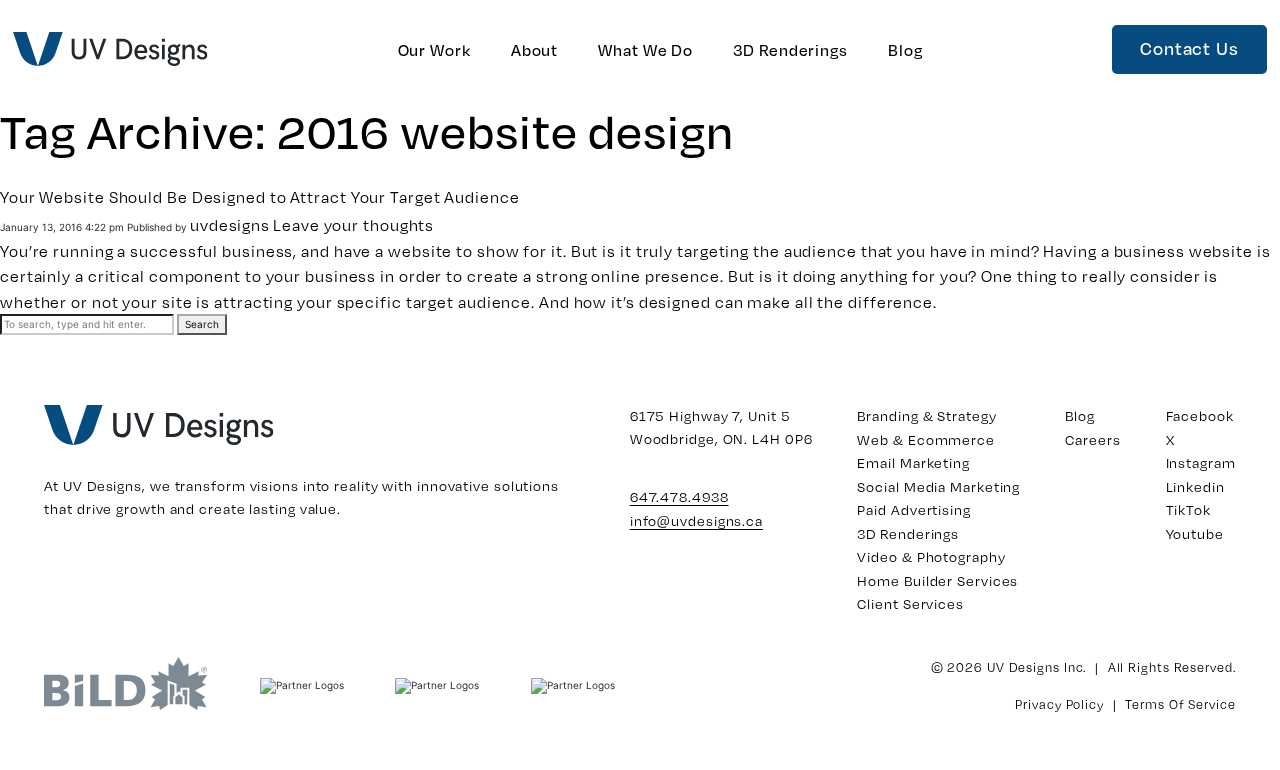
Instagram (1201, 462)
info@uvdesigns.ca (696, 520)
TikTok (1188, 509)
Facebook (1200, 415)
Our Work (434, 49)
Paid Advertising (913, 509)
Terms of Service (1180, 703)
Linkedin (1195, 486)
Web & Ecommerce (926, 439)
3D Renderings (790, 49)
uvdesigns (230, 224)
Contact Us (1189, 48)
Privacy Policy (1059, 703)
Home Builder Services (937, 580)
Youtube (1195, 533)
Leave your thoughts (353, 224)
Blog (905, 49)
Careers (1092, 439)
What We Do (645, 49)
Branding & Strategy (926, 415)
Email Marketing (913, 462)
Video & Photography (931, 556)
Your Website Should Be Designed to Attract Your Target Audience (260, 196)
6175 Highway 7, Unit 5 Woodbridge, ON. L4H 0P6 (721, 427)
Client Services (910, 603)
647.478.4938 (679, 496)
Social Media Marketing (938, 486)
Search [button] (202, 324)
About (535, 49)
